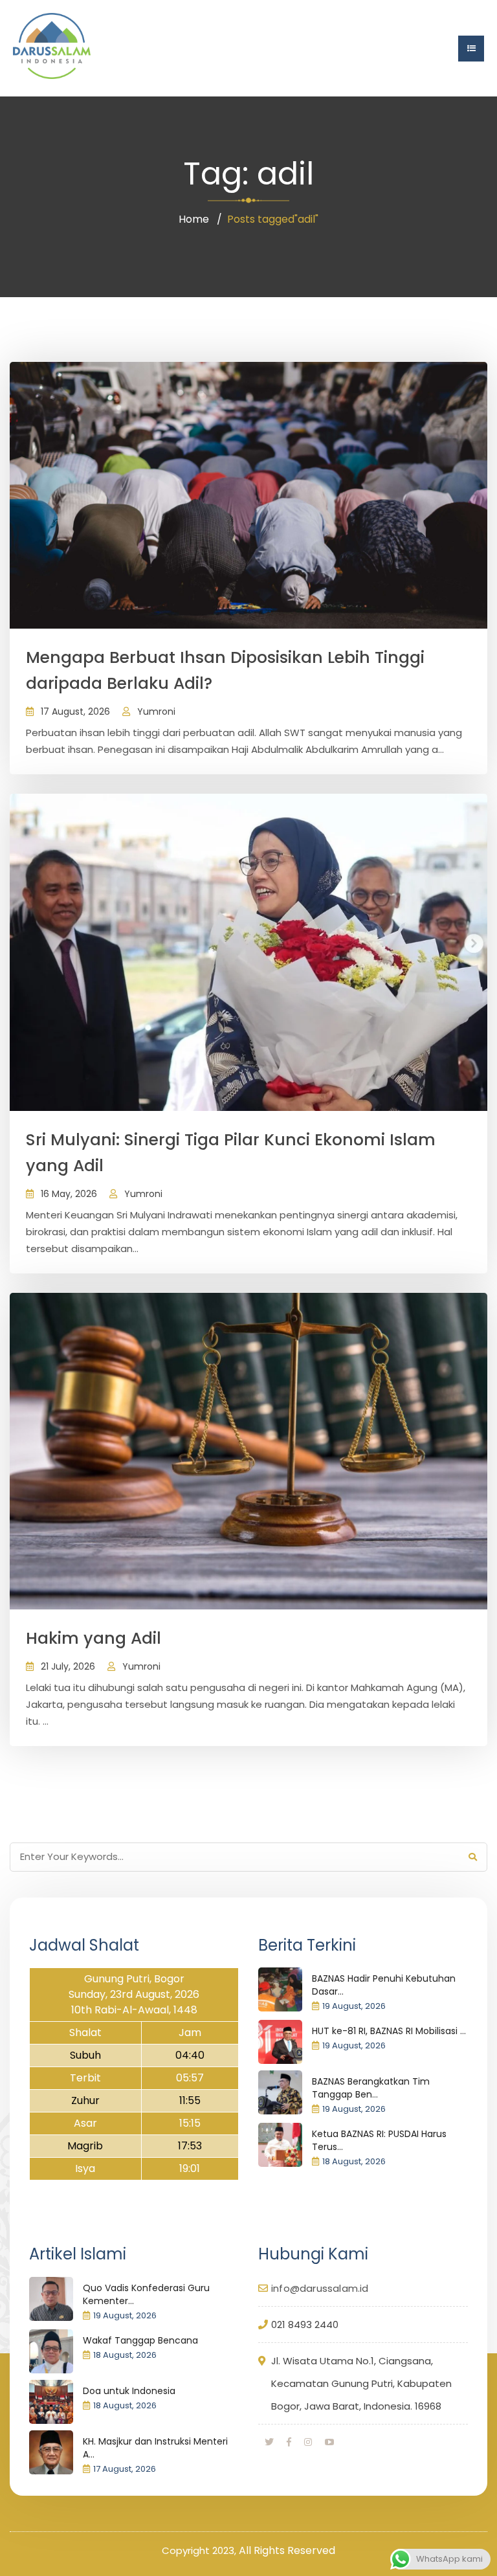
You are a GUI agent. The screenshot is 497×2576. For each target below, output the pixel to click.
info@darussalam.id (320, 2288)
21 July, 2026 (68, 1666)
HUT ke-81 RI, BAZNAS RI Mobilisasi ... (389, 2031)
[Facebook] (289, 2442)
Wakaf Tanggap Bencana (140, 2340)
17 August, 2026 (75, 711)
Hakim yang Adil (94, 1638)
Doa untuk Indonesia (129, 2391)
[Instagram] (308, 2442)
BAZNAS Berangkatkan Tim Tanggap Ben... (371, 2088)
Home (194, 219)
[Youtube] (329, 2442)
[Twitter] (269, 2442)
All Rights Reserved (287, 2550)
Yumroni (156, 711)
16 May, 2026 (69, 1194)
